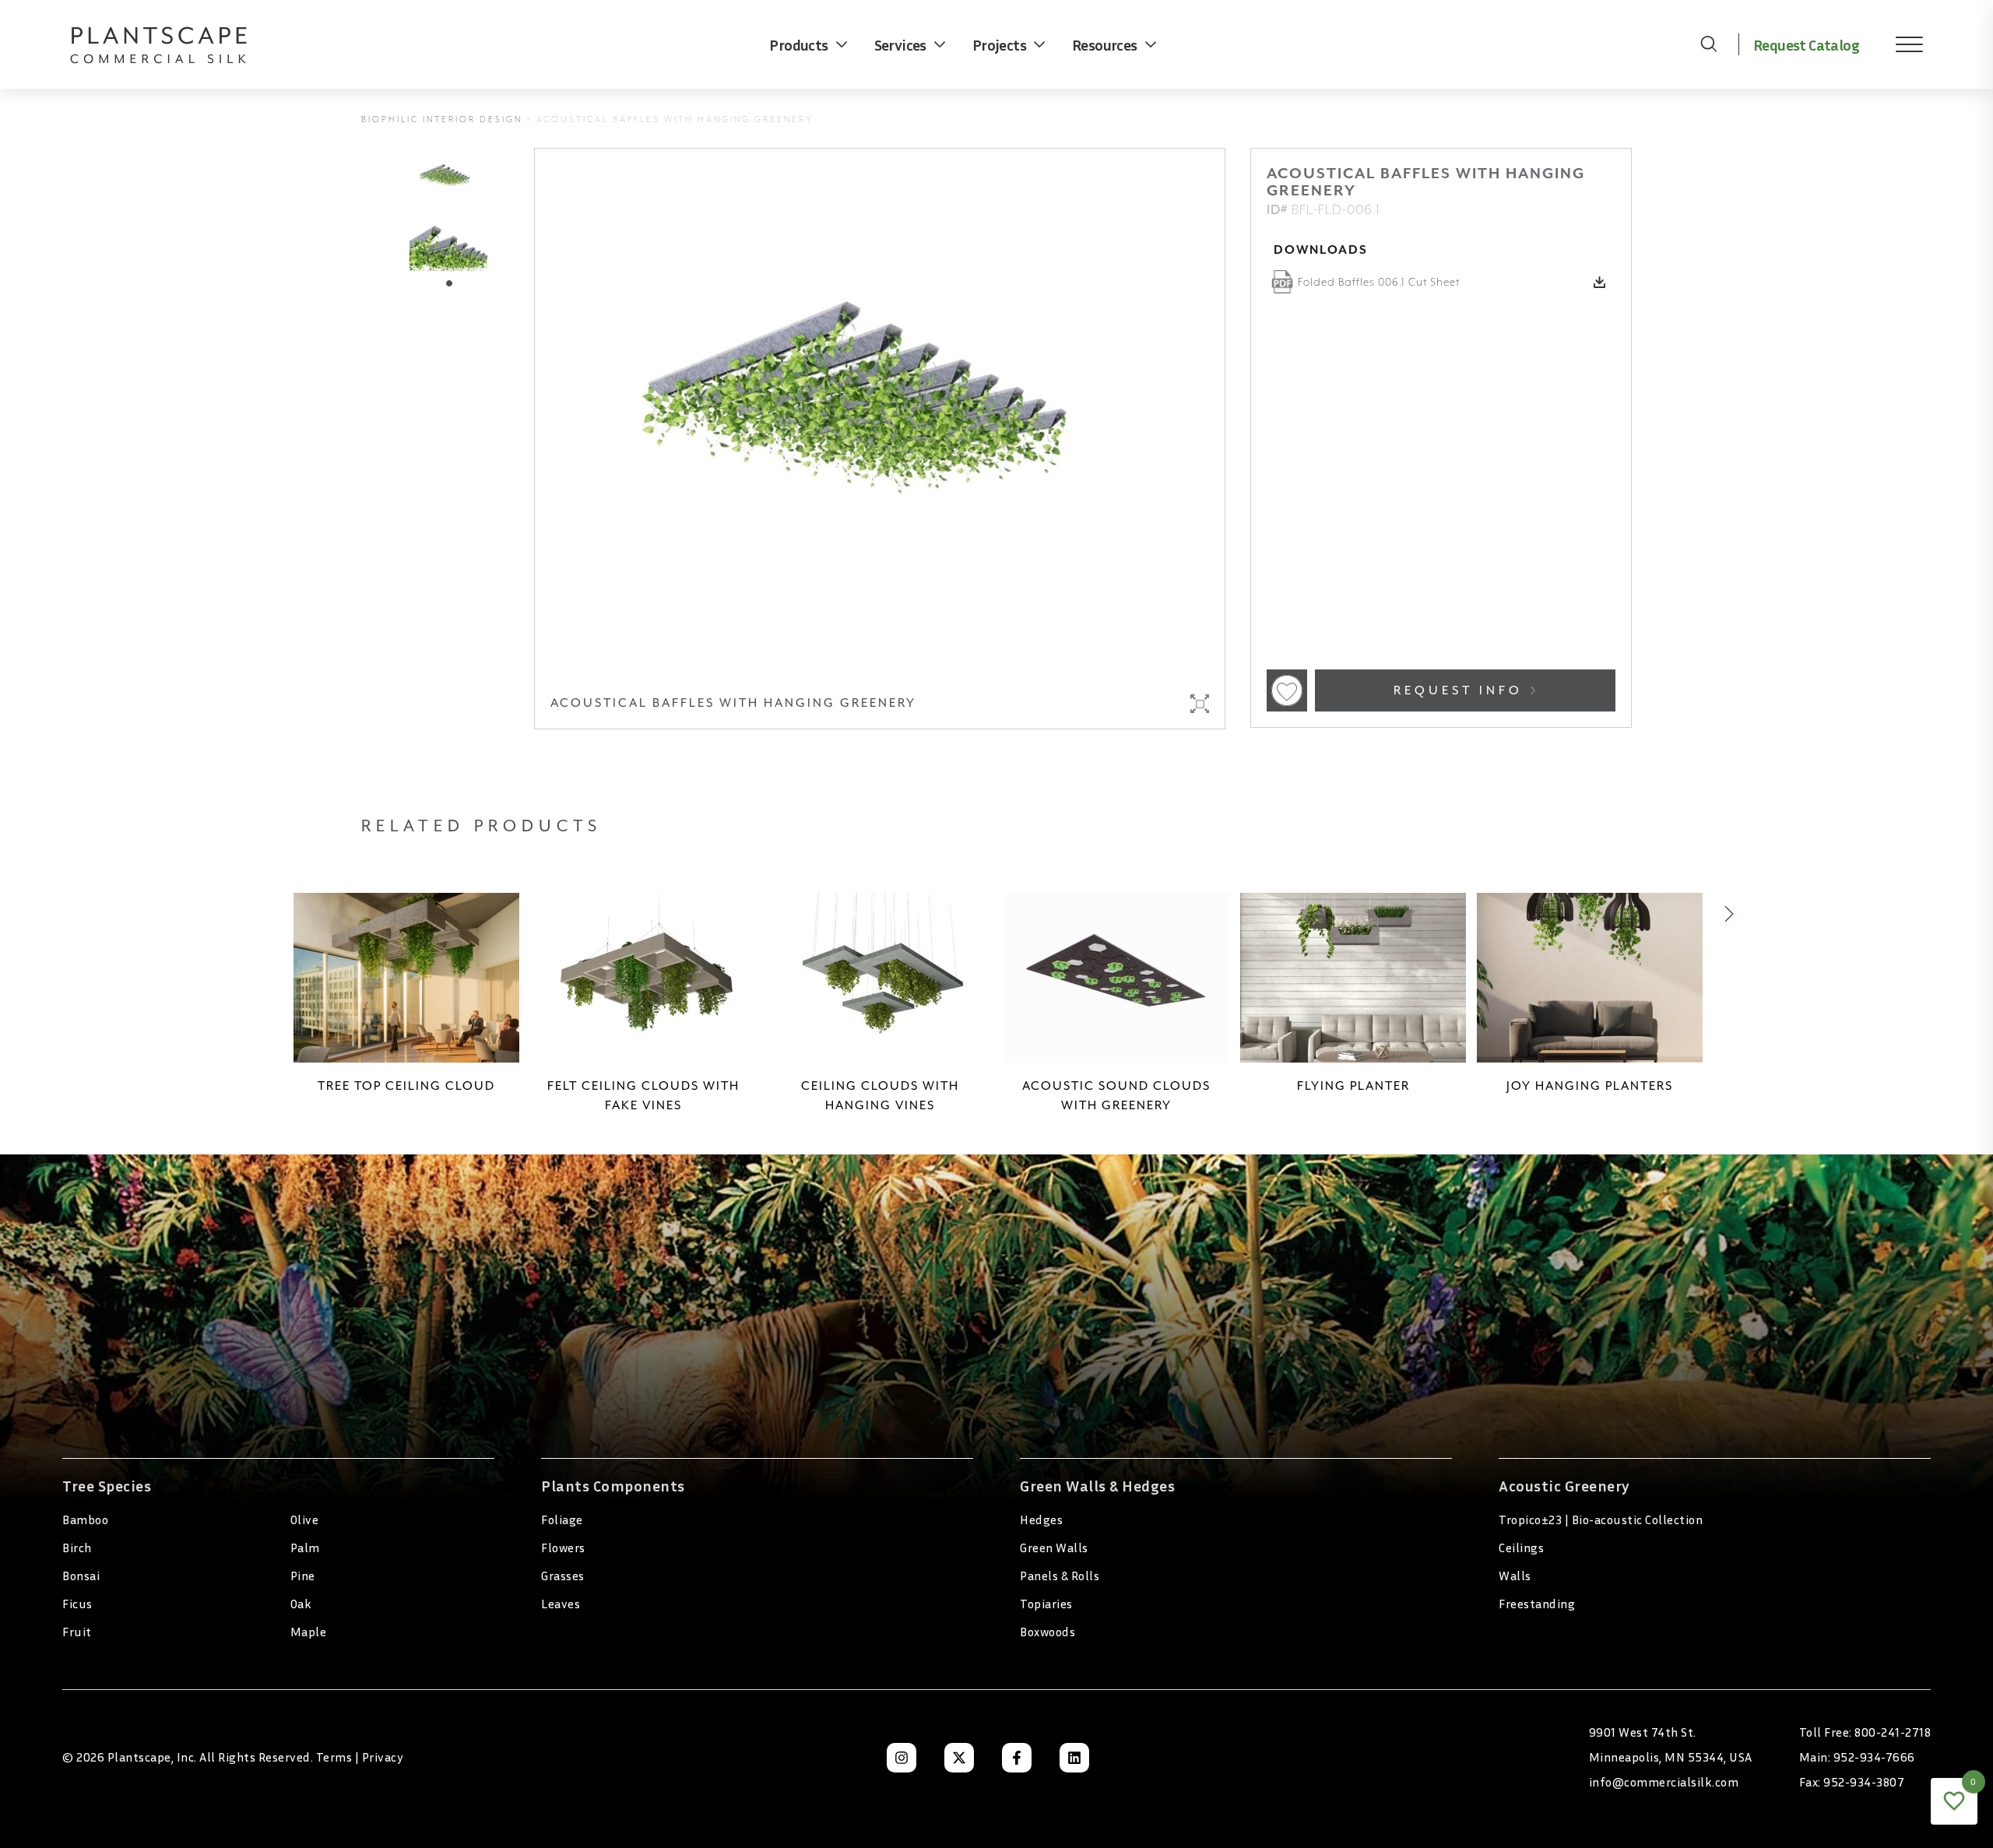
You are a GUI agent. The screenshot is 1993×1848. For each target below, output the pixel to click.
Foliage (562, 1520)
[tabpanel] (448, 243)
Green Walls (1054, 1548)
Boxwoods (1047, 1632)
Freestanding (1537, 1604)
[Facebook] (1017, 1758)
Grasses (563, 1576)
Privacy (383, 1757)
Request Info (1461, 690)
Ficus (77, 1604)
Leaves (561, 1604)
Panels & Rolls (1060, 1576)
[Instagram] (902, 1758)
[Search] (1709, 44)
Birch (77, 1548)
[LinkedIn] (1074, 1758)
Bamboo (85, 1520)
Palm (305, 1548)
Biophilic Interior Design (442, 119)
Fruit (77, 1632)
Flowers (563, 1548)
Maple (309, 1632)
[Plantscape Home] (171, 44)
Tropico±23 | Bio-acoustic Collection (1601, 1520)
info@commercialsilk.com (1664, 1782)
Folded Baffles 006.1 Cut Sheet (1379, 282)
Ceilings (1521, 1548)
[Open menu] (1898, 44)
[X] (959, 1758)
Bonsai (81, 1576)
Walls (1515, 1576)
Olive (305, 1520)
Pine (303, 1576)
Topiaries (1046, 1604)
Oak (301, 1604)
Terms (334, 1757)
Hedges (1041, 1520)
